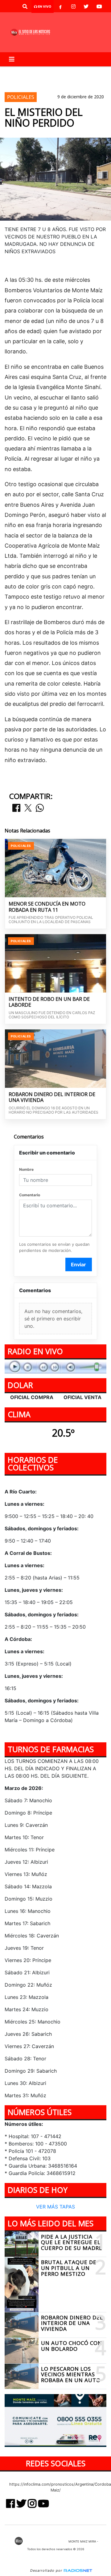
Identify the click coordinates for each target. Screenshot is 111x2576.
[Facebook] (60, 6)
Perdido (41, 71)
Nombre (26, 1169)
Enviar (78, 1264)
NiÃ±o (16, 71)
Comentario (30, 1195)
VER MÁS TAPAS (55, 2206)
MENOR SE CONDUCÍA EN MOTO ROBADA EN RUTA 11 (47, 907)
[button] (25, 6)
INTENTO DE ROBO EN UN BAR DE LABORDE (49, 1002)
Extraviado (73, 71)
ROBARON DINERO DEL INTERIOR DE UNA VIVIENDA (52, 1097)
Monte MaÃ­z (23, 82)
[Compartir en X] (28, 808)
